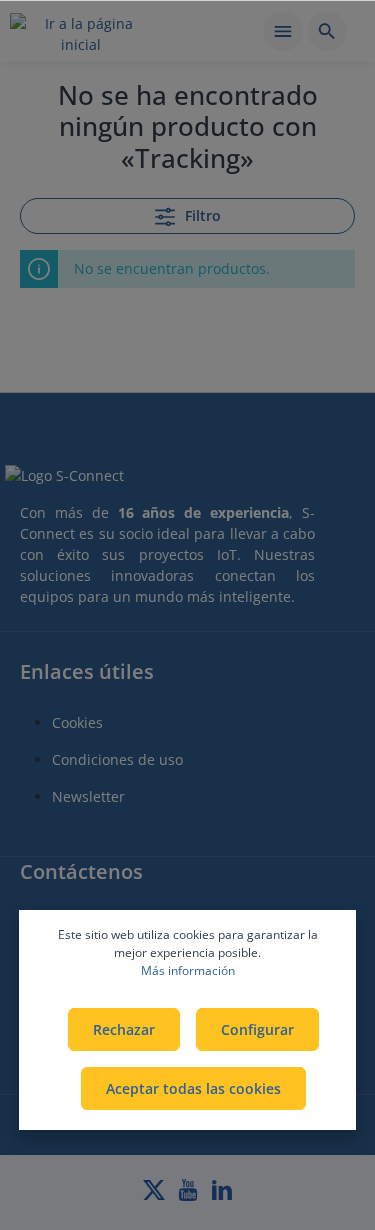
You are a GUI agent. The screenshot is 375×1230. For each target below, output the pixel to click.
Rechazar (124, 1029)
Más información (188, 970)
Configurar (257, 1029)
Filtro (201, 215)
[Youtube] (190, 1195)
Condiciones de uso (117, 759)
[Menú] (283, 31)
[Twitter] (156, 1195)
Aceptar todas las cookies (193, 1088)
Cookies (77, 722)
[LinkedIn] (222, 1195)
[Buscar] (327, 31)
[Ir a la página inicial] (81, 34)
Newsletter (88, 796)
